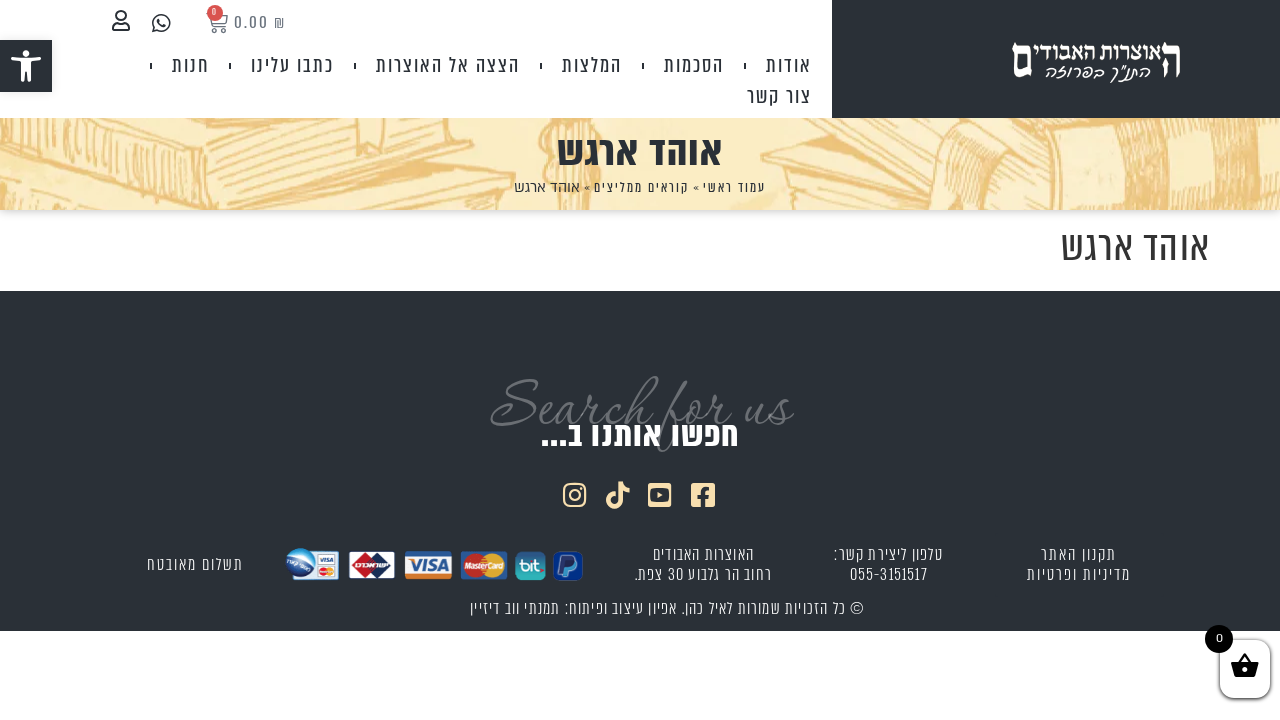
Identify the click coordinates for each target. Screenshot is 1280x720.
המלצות (592, 65)
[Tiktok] (619, 494)
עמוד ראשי (734, 187)
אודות (789, 65)
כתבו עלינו (292, 65)
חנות (190, 65)
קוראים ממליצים (641, 187)
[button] (26, 66)
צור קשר (779, 96)
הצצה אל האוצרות (448, 65)
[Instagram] (576, 494)
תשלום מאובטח (195, 564)
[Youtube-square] (662, 494)
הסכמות (694, 65)
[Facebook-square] (704, 494)
